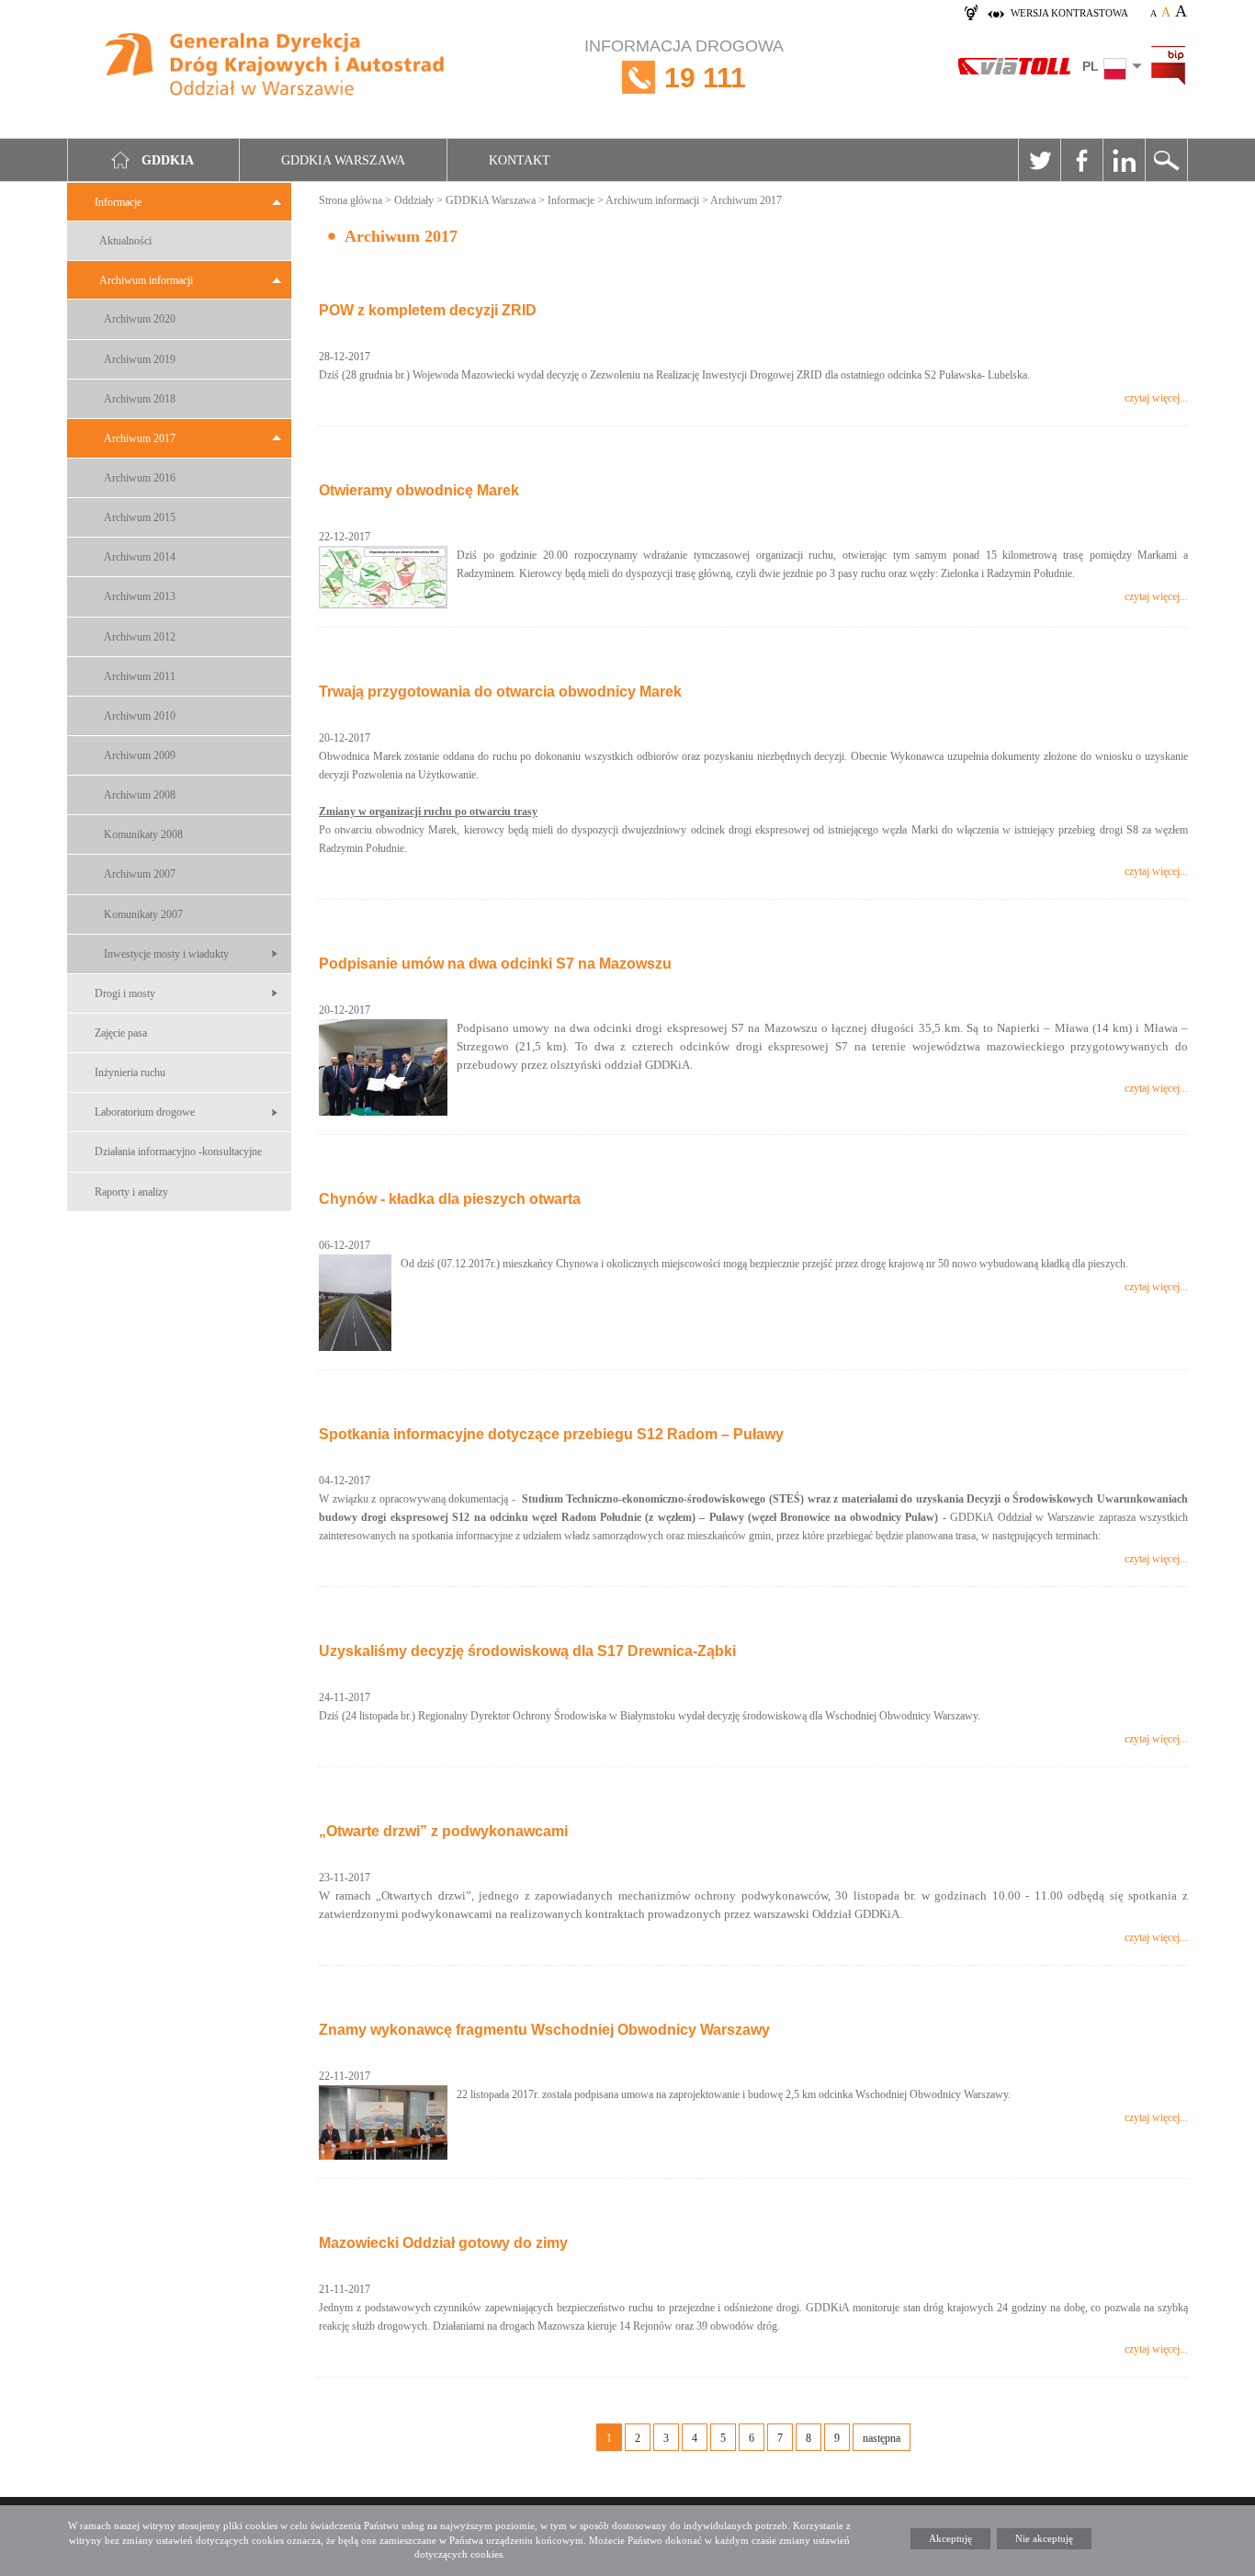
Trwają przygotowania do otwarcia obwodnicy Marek (500, 692)
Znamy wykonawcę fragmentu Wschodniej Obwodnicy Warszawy (544, 2030)
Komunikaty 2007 (143, 914)
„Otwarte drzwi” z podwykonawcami (443, 1831)
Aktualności (125, 241)
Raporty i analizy (131, 1192)
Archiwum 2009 (140, 755)
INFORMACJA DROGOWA (684, 65)
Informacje (118, 202)
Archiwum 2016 (140, 478)
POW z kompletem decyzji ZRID (428, 310)
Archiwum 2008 (140, 795)
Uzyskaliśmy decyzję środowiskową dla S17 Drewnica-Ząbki (527, 1651)
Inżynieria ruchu (130, 1072)
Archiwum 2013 (140, 596)
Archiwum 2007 (140, 874)
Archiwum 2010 (140, 716)
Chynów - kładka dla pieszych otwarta (450, 1199)
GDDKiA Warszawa (491, 200)
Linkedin (1124, 160)
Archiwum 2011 (140, 676)
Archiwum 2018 (140, 399)
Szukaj (1166, 160)
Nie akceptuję (1044, 2538)
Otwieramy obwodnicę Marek (419, 490)
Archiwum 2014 (140, 557)
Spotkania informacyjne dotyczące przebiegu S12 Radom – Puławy (551, 1434)
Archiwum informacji (146, 280)
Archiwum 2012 (140, 637)
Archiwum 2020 (140, 319)
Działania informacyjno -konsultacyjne (178, 1152)
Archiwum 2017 (140, 438)
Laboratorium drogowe (145, 1112)
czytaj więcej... (1156, 398)
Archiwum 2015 (140, 517)
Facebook (1081, 160)
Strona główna (350, 200)
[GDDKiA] (275, 67)
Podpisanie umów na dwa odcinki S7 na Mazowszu (495, 964)
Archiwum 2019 (140, 359)
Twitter (1039, 160)
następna (882, 2438)
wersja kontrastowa (1069, 13)
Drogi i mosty (125, 993)
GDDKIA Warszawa (343, 160)
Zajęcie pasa (121, 1033)
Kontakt (520, 160)
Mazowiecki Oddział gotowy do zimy (443, 2243)
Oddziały (414, 200)
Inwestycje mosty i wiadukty (166, 954)
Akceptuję (950, 2538)
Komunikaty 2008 (143, 834)
